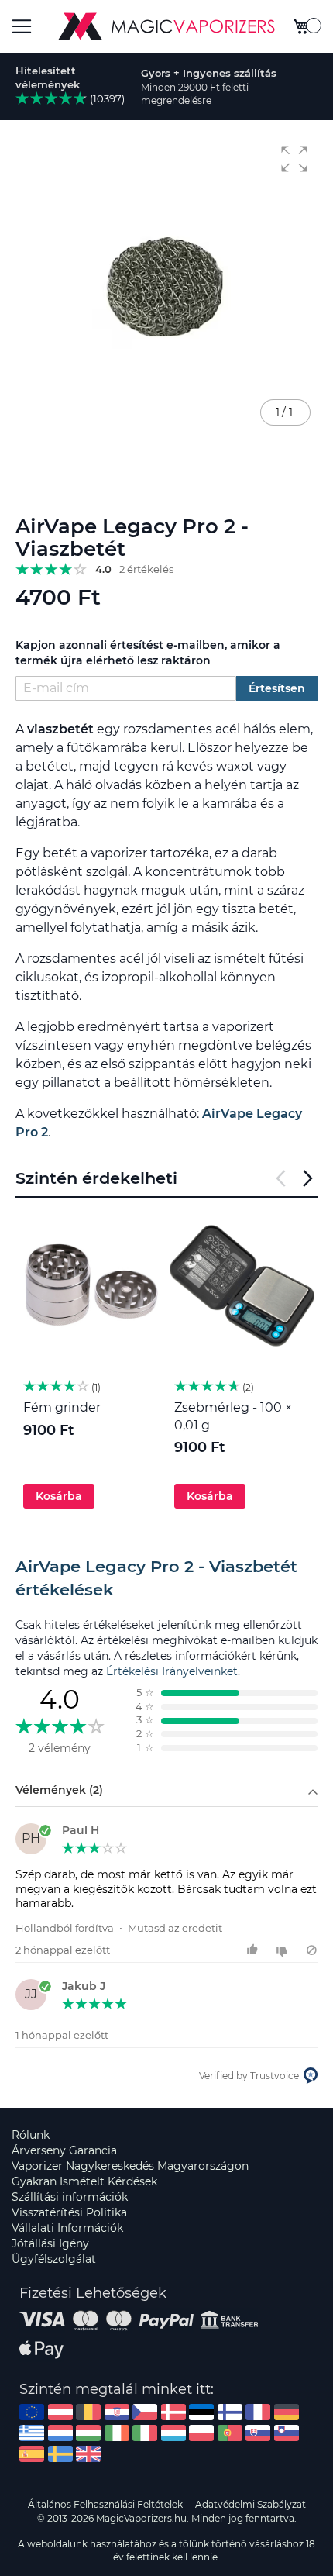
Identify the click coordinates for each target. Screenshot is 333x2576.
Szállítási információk (70, 2197)
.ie (117, 2433)
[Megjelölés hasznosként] (254, 1950)
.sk (258, 2433)
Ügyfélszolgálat (54, 2259)
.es (32, 2454)
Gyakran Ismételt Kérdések (84, 2181)
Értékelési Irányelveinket (172, 1671)
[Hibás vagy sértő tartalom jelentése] (312, 1950)
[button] (294, 159)
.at (60, 2412)
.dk (173, 2412)
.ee (201, 2412)
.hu (88, 2433)
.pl (201, 2433)
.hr (117, 2412)
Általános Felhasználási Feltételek (105, 2504)
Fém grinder (62, 1407)
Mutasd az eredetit (175, 1928)
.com (32, 2412)
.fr (258, 2412)
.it (145, 2433)
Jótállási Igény (50, 2243)
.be (88, 2412)
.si (287, 2433)
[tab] (166, 1578)
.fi (230, 2412)
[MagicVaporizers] (166, 26)
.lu (173, 2433)
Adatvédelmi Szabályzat (251, 2504)
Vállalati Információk (67, 2228)
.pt (230, 2433)
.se (60, 2454)
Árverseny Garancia (64, 2150)
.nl (60, 2433)
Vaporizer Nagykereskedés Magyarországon (130, 2166)
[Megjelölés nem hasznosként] (284, 1950)
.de (287, 2412)
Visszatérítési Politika (69, 2212)
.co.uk (88, 2454)
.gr (32, 2433)
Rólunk (31, 2135)
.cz (145, 2412)
